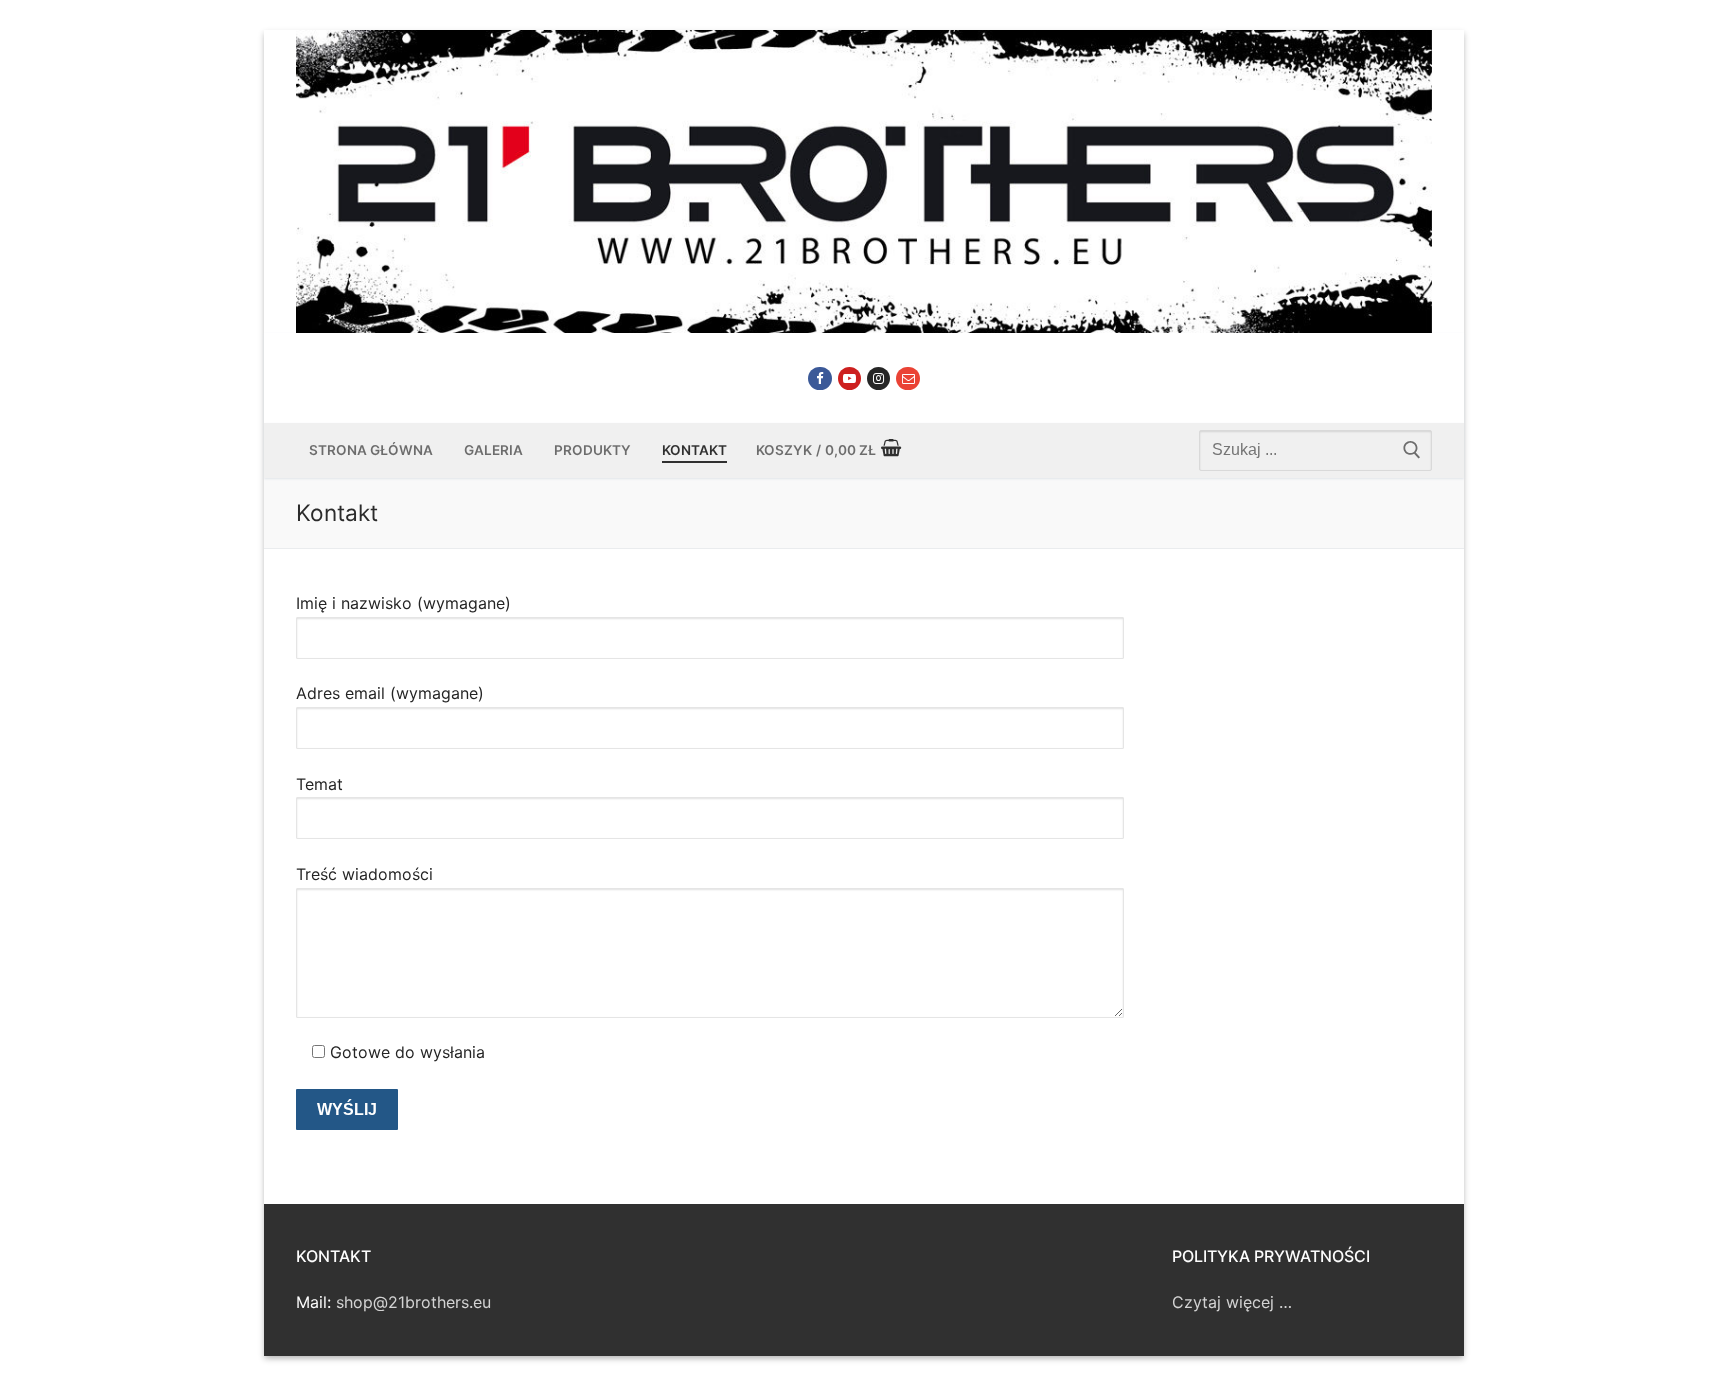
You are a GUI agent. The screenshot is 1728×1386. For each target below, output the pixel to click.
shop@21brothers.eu (413, 1302)
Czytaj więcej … (1232, 1302)
